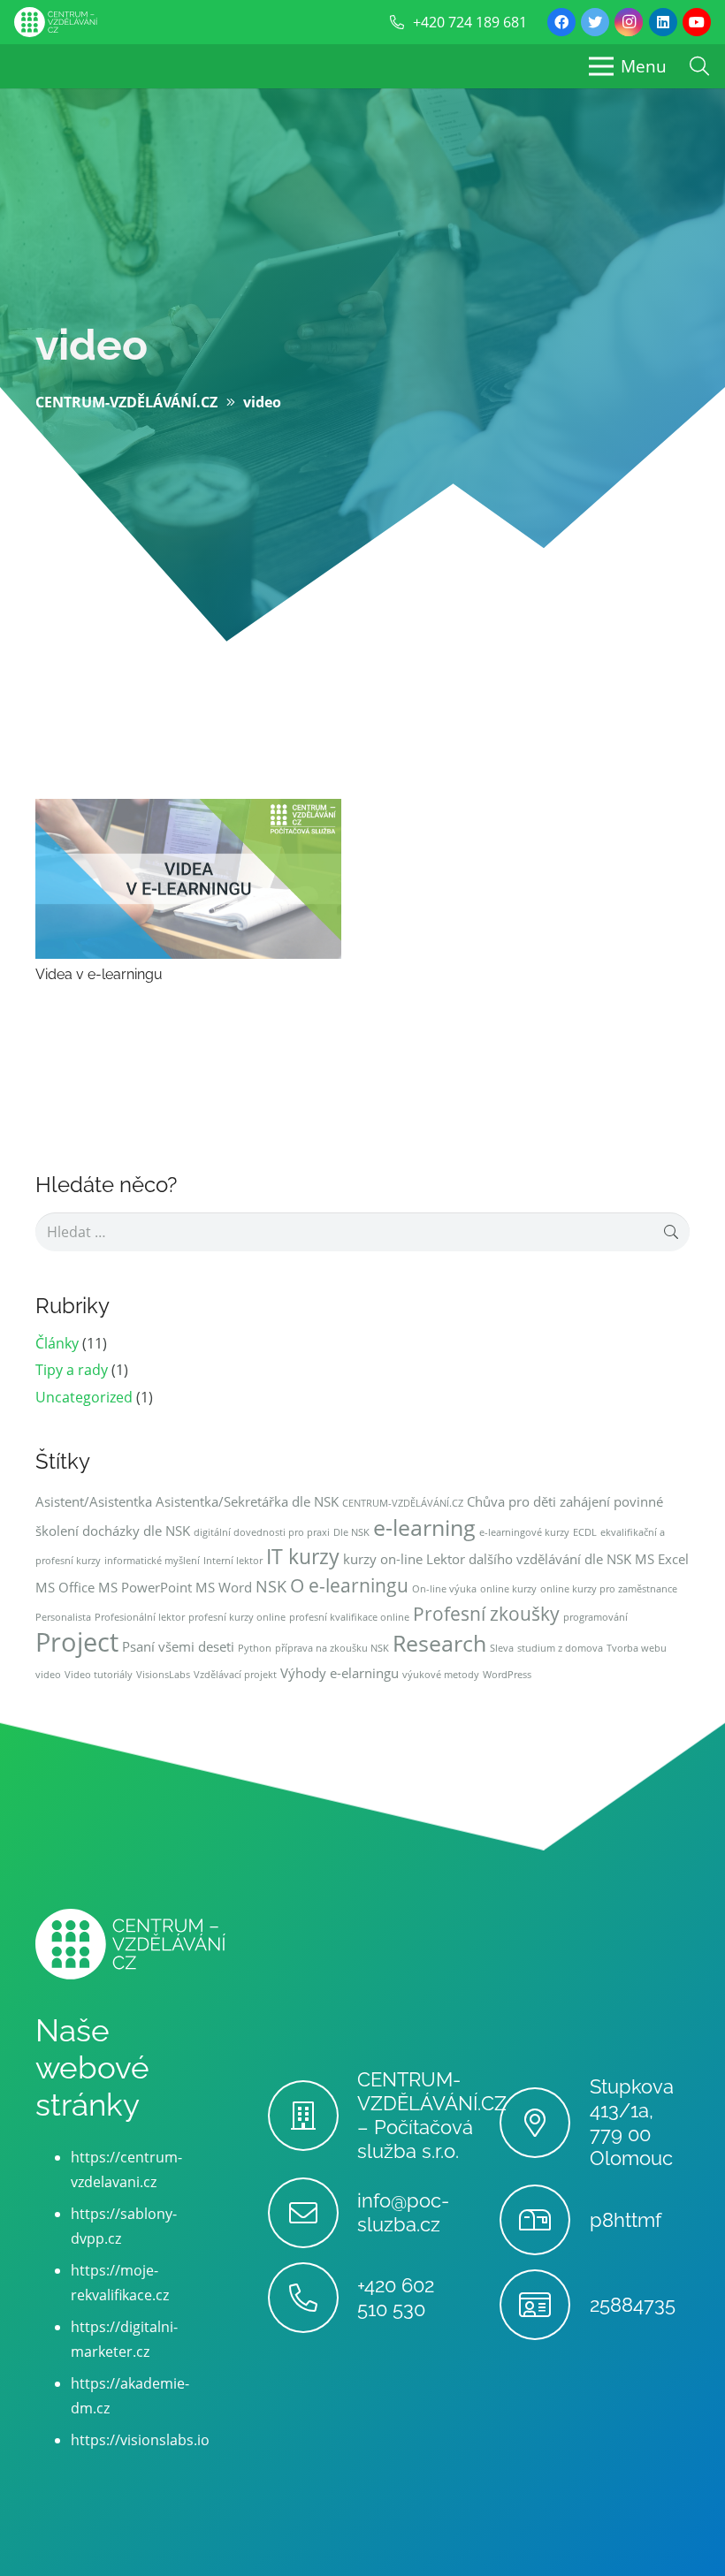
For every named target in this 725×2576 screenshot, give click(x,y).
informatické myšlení (152, 1561)
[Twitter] (595, 22)
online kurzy (508, 1589)
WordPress (507, 1675)
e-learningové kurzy (524, 1532)
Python (255, 1648)
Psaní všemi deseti (178, 1646)
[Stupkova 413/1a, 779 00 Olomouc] (544, 2123)
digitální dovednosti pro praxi (262, 1532)
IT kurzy (303, 1557)
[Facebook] (561, 22)
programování (595, 1617)
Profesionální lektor (140, 1617)
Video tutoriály (99, 1675)
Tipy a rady (72, 1370)
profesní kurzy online (237, 1617)
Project (77, 1642)
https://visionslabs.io (140, 2440)
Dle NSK (351, 1532)
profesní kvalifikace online (349, 1617)
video (92, 345)
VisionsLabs (163, 1675)
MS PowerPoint (145, 1587)
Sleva (502, 1648)
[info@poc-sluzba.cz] (313, 2213)
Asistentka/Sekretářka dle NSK (247, 1501)
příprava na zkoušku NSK (332, 1648)
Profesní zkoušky (486, 1614)
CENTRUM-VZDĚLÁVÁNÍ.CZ (403, 1503)
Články (57, 1343)
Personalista (63, 1617)
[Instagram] (629, 22)
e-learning (424, 1527)
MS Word (224, 1587)
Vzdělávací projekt (235, 1675)
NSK (271, 1586)
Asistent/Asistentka (94, 1501)
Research (439, 1643)
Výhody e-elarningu (340, 1673)
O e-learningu (349, 1585)
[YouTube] (697, 22)
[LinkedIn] (663, 22)
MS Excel (662, 1559)
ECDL (585, 1532)
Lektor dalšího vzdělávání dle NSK (529, 1559)
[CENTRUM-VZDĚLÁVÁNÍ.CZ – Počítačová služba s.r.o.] (313, 2116)
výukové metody (441, 1675)
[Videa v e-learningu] (188, 811)
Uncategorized (84, 1397)
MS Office (65, 1587)
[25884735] (544, 2305)
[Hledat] (699, 67)
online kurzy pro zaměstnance (609, 1589)
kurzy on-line (383, 1559)
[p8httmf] (544, 2220)
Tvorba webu (637, 1648)
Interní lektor (233, 1561)
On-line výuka (444, 1589)
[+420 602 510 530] (313, 2298)
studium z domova (560, 1648)
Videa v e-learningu (99, 974)
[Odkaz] (56, 23)
